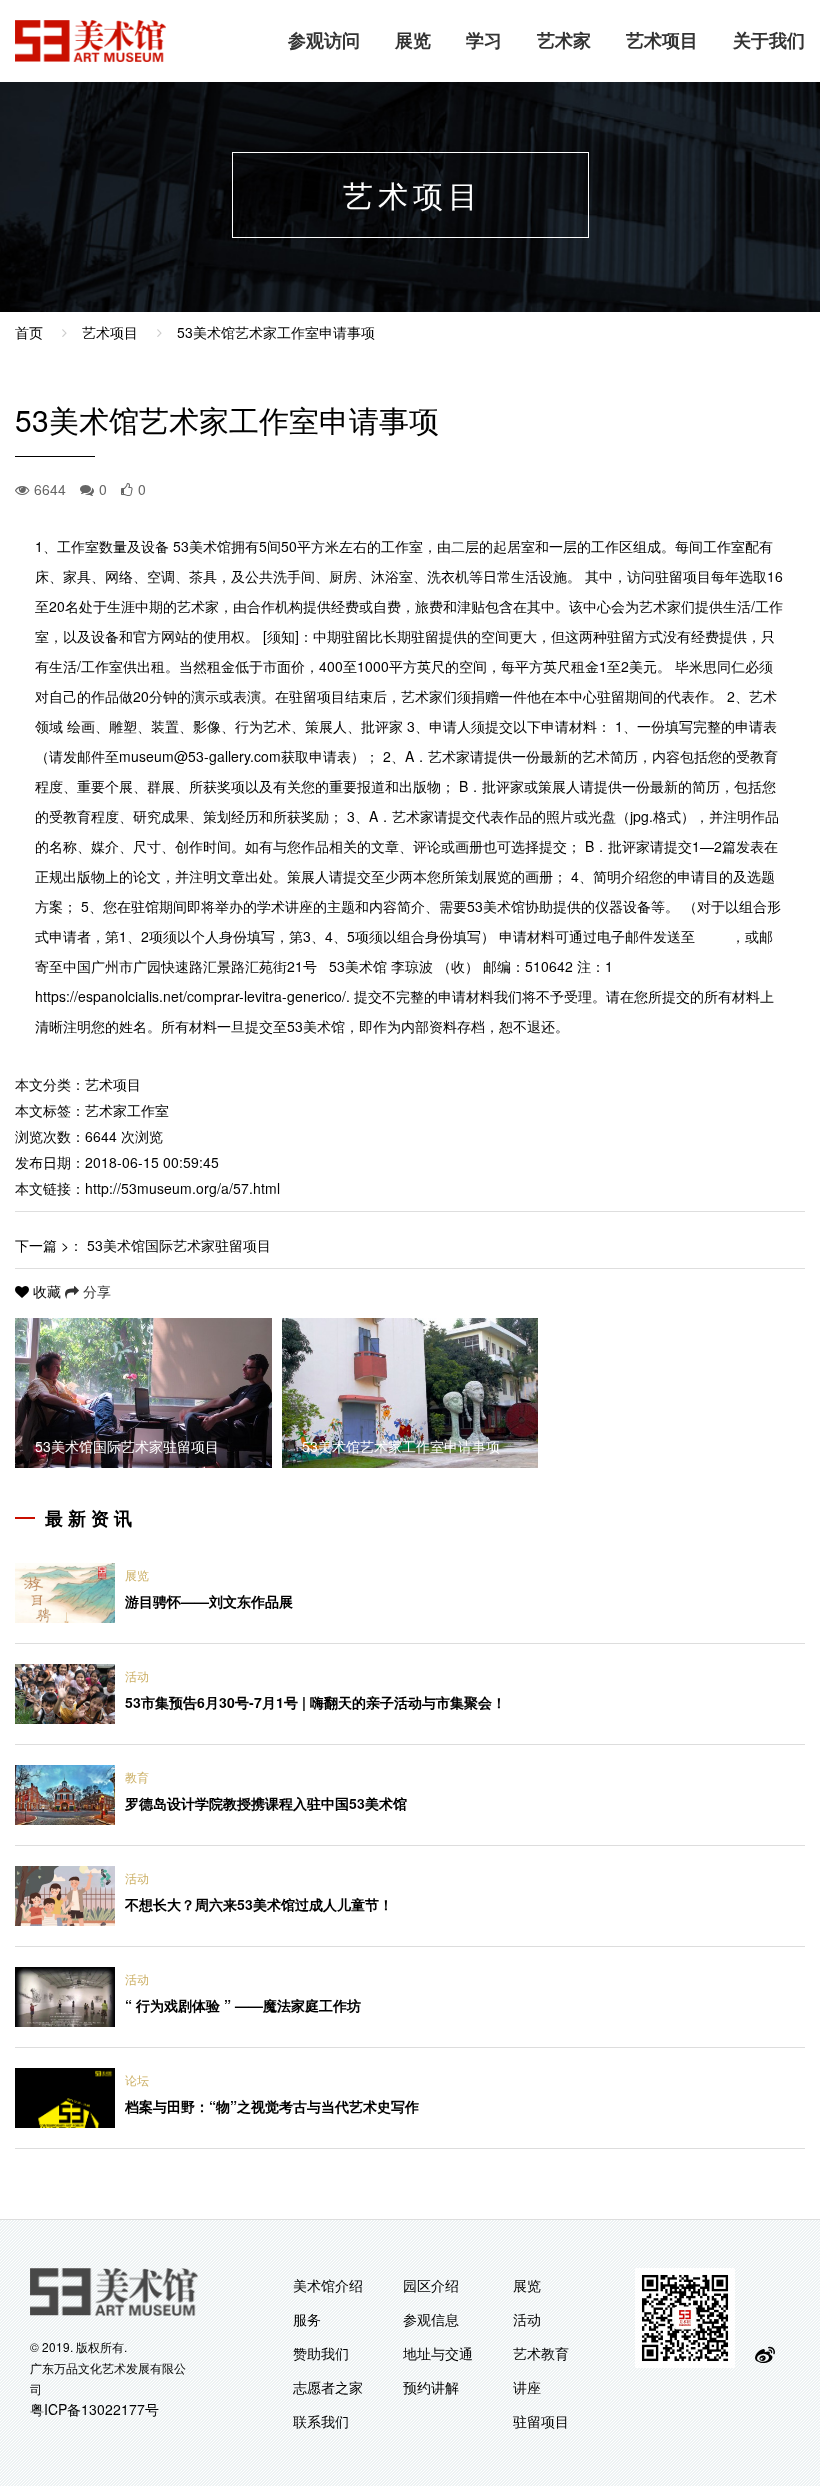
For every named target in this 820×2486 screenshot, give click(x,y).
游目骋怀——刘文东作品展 (209, 1601)
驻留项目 (541, 2421)
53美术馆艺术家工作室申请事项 (276, 332)
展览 (413, 40)
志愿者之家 (328, 2387)
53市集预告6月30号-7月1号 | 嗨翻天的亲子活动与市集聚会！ (315, 1702)
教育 (137, 1776)
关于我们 (769, 40)
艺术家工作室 (127, 1110)
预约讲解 (431, 2387)
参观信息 (431, 2319)
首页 (29, 332)
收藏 (47, 1291)
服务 (307, 2319)
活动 (137, 1675)
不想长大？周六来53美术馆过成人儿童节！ (259, 1904)
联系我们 (321, 2421)
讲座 (527, 2387)
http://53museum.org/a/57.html (182, 1188)
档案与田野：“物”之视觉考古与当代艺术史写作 (272, 2106)
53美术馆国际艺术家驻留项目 (179, 1245)
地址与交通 (438, 2353)
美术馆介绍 (328, 2285)
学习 (484, 40)
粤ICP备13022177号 (94, 2409)
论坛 (137, 2079)
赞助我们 (321, 2353)
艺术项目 (662, 40)
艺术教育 (541, 2353)
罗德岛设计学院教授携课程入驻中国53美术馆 (266, 1803)
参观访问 (324, 40)
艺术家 (564, 40)
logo (91, 41)
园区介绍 (431, 2285)
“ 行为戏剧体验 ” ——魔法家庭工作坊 (243, 2005)
